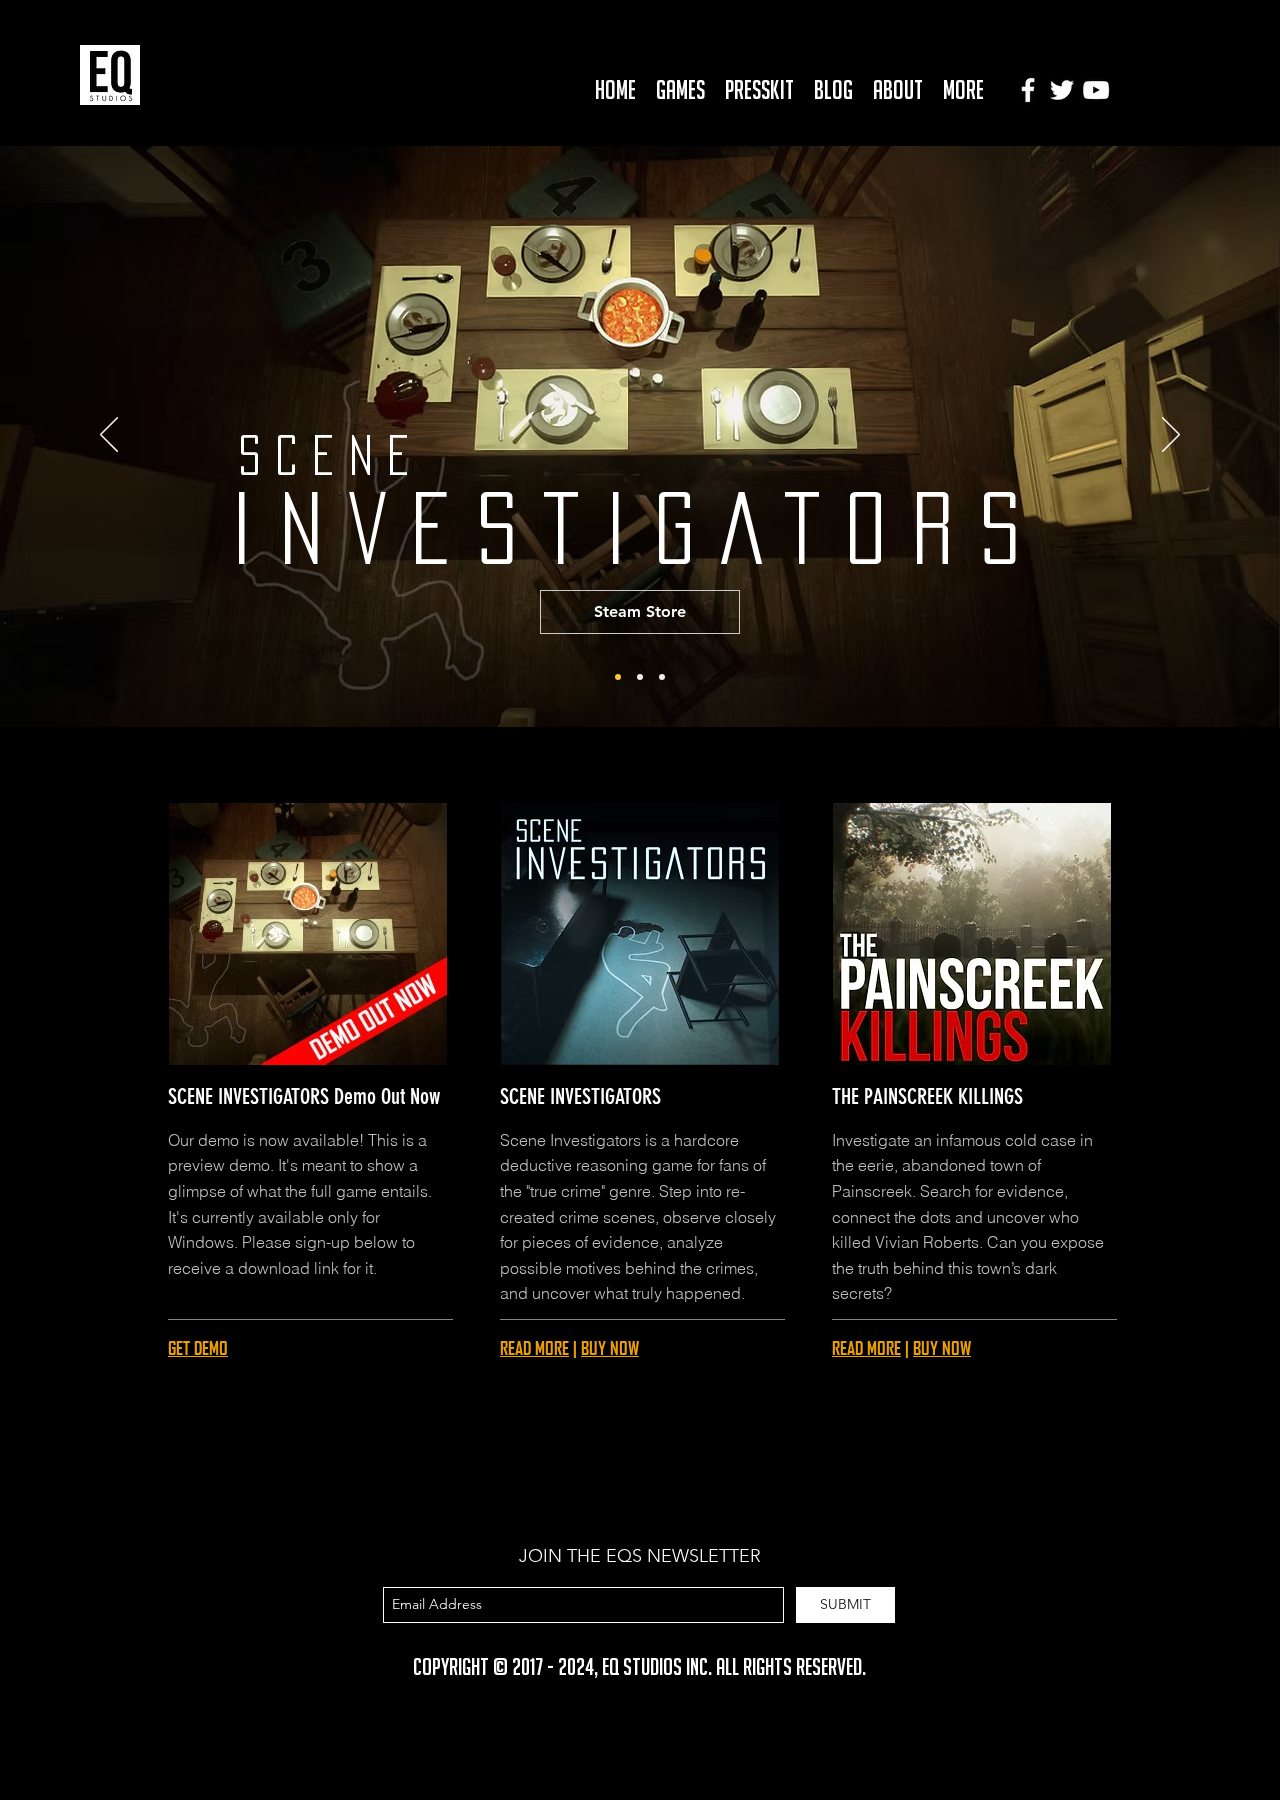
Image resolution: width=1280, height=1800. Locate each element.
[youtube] (1096, 90)
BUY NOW (610, 1348)
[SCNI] (640, 677)
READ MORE (534, 1348)
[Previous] (109, 436)
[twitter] (1062, 90)
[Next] (1171, 436)
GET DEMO (198, 1348)
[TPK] (662, 677)
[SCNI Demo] (618, 677)
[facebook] (1028, 90)
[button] (680, 89)
